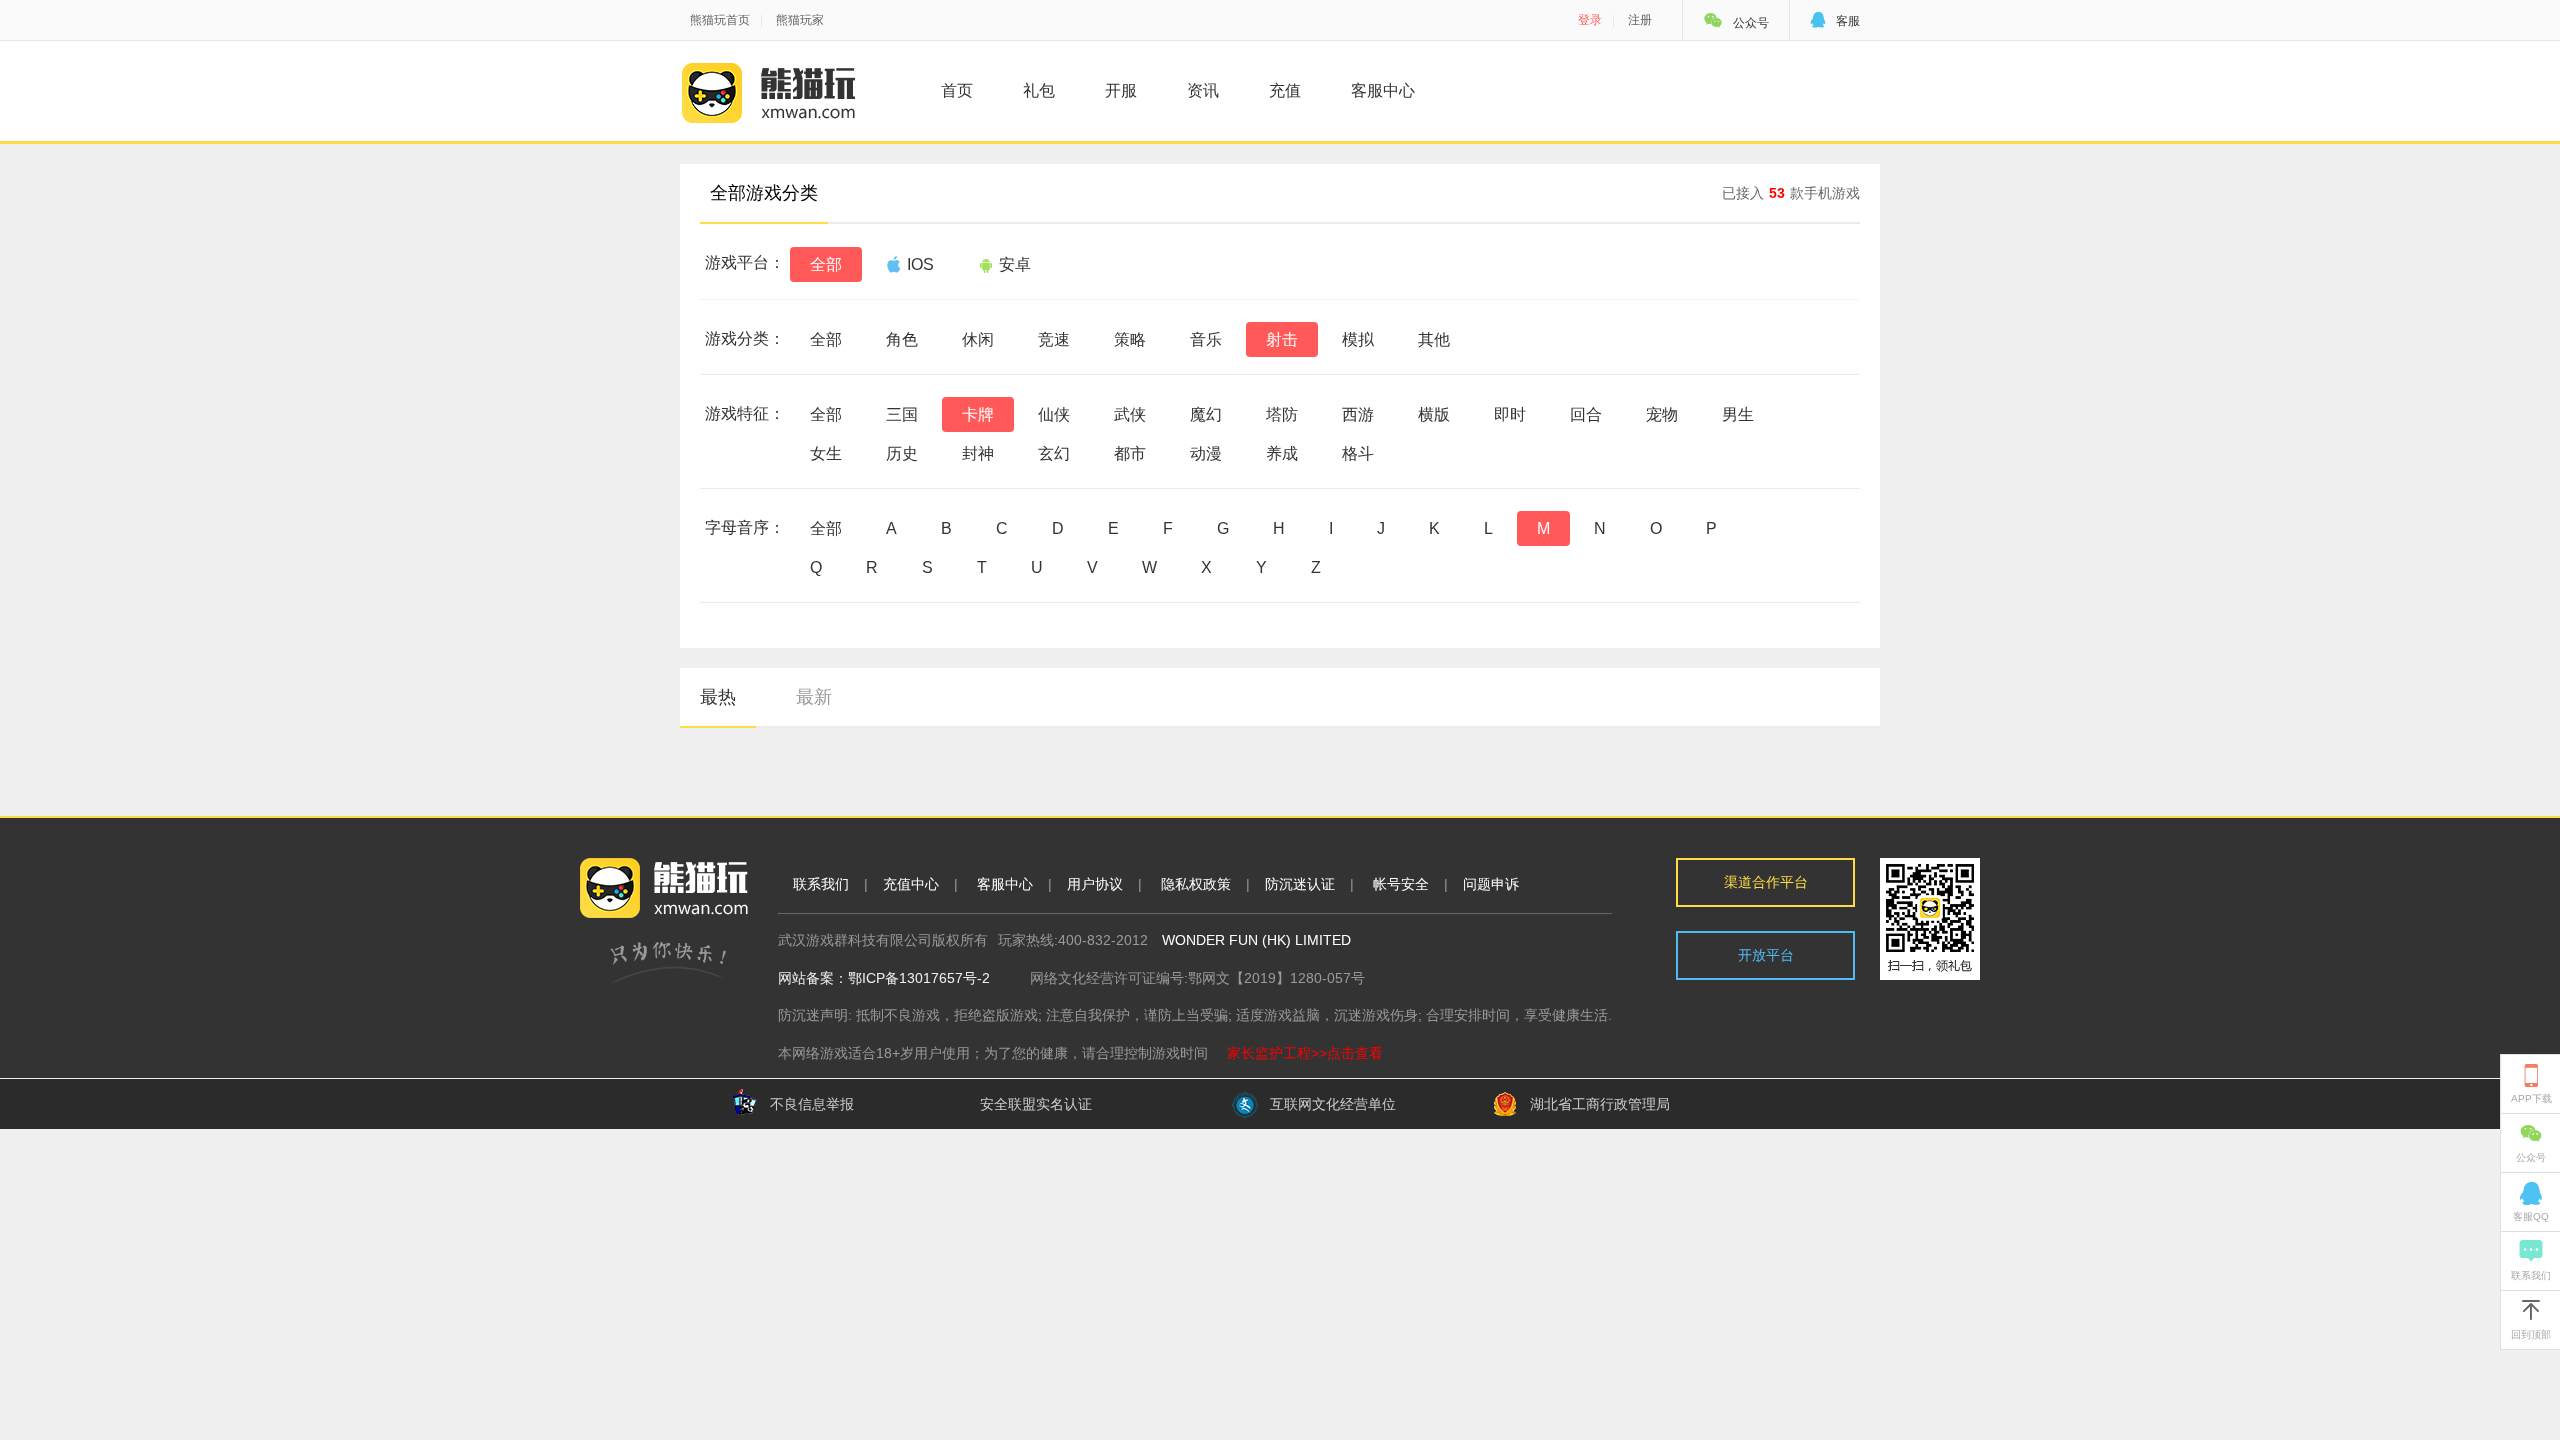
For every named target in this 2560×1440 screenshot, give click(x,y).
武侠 (1130, 414)
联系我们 (821, 884)
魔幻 (1206, 414)
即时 (1510, 414)
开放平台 (1766, 955)
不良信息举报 (812, 1104)
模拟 (1358, 339)
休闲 (978, 339)
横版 (1434, 414)
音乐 (1206, 339)
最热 (718, 697)
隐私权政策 (1196, 884)
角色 (902, 339)
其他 (1434, 339)
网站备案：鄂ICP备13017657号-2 (884, 978)
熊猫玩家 (800, 20)
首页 (957, 90)
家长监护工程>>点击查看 (1305, 1053)
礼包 (1039, 90)
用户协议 (1095, 884)
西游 (1358, 414)
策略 (1130, 339)
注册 (1640, 20)
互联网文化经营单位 (1333, 1104)
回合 (1586, 414)
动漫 (1206, 453)
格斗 (1358, 453)
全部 (826, 264)
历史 (902, 453)
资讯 (1203, 90)
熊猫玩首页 (720, 20)
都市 (1130, 453)
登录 (1590, 20)
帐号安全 (1401, 884)
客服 (1835, 21)
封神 (978, 453)
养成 (1282, 453)
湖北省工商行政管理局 (1600, 1104)
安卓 (1015, 264)
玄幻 (1054, 453)
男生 (1738, 414)
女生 (826, 453)
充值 (1285, 90)
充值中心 (911, 884)
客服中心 (1383, 90)
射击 (1282, 339)
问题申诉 (1491, 884)
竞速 (1054, 339)
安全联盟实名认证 (1036, 1104)
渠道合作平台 (1766, 882)
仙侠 (1054, 414)
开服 (1121, 90)
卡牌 (978, 414)
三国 (902, 414)
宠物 (1662, 414)
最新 (814, 697)
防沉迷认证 (1300, 884)
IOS (920, 264)
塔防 (1282, 414)
